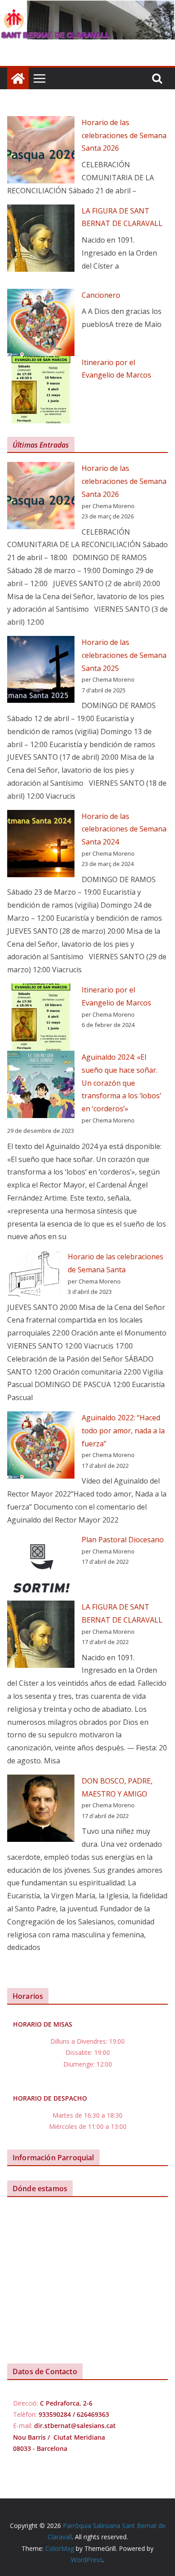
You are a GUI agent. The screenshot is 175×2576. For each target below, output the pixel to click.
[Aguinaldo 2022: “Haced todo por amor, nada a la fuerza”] (41, 1445)
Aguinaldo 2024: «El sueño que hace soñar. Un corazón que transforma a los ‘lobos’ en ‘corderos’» (121, 1083)
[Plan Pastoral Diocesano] (41, 1567)
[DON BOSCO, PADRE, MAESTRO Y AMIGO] (41, 1808)
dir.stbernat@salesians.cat (75, 2426)
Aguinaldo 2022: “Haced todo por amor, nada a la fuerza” (123, 1431)
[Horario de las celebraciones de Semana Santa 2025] (41, 670)
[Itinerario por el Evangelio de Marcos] (41, 390)
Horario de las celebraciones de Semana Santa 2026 (124, 135)
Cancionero (101, 295)
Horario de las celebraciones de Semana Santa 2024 (124, 829)
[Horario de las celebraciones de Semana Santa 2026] (41, 150)
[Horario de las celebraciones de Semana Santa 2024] (41, 844)
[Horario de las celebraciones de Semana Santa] (34, 1275)
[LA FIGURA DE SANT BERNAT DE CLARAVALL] (41, 238)
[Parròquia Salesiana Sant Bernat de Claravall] (18, 78)
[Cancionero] (41, 322)
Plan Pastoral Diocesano (123, 1540)
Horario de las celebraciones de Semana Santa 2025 (124, 655)
